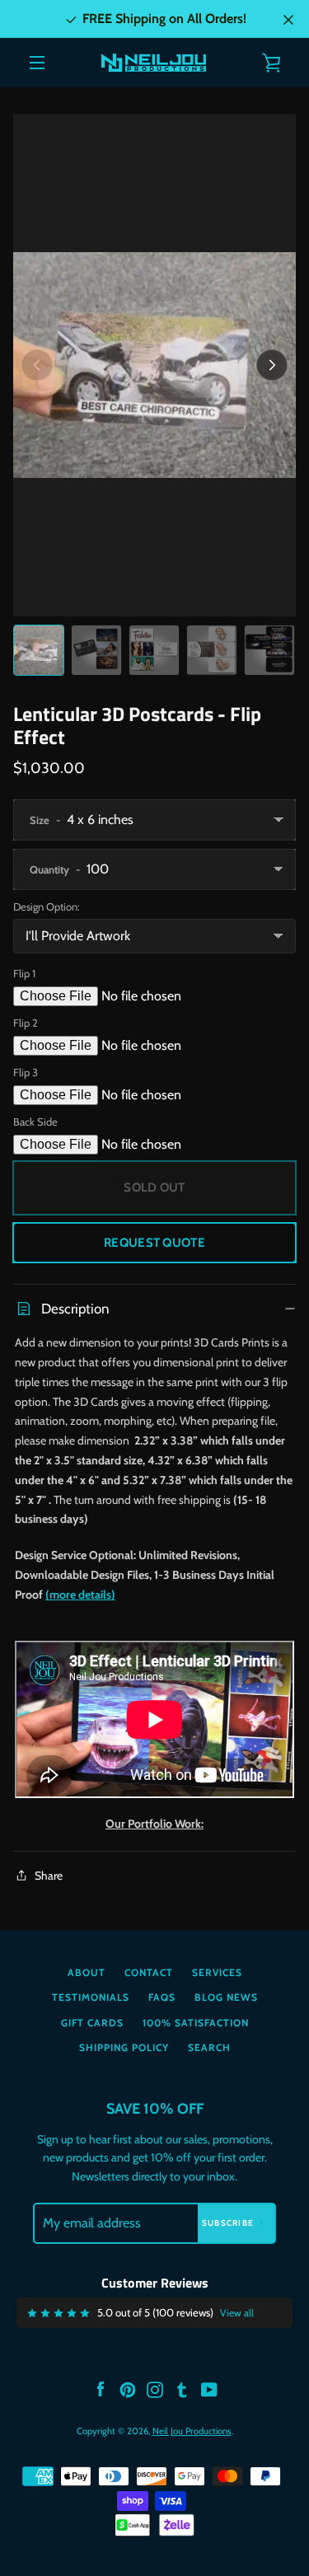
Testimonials (91, 1997)
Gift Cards (92, 2023)
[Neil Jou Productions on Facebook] (101, 2389)
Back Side (35, 1122)
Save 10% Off (155, 2109)
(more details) (80, 1595)
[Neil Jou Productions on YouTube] (209, 2389)
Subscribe (228, 2223)
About (87, 1972)
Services (217, 1972)
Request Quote (154, 1243)
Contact (149, 1972)
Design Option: (47, 906)
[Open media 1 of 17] (154, 365)
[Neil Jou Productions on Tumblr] (182, 2389)
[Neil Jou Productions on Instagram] (155, 2389)
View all (237, 2313)
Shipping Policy (124, 2047)
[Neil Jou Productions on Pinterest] (128, 2389)
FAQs (162, 1997)
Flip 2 (26, 1023)
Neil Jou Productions (192, 2431)
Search (209, 2047)
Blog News (226, 1997)
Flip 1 (24, 973)
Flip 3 (26, 1072)
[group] (39, 650)
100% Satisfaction (196, 2023)
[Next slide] (272, 365)
